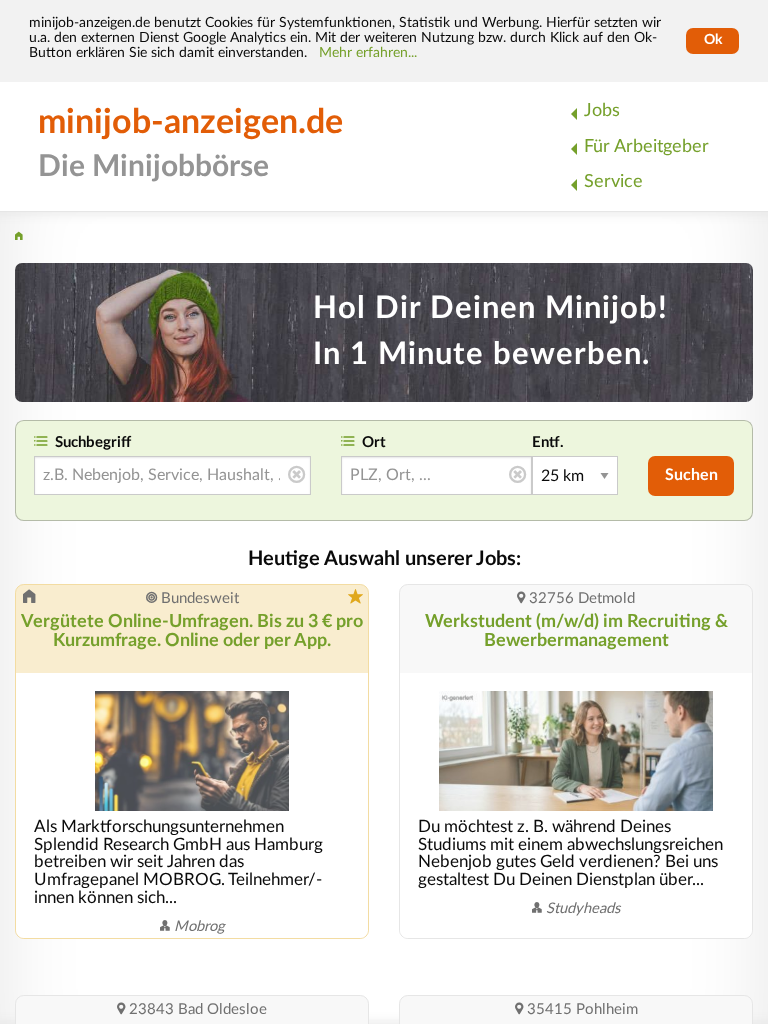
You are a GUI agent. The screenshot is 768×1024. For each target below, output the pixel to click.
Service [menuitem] (613, 181)
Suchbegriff (93, 442)
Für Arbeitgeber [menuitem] (646, 146)
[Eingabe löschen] (296, 476)
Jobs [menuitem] (602, 110)
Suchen (691, 475)
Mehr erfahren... (368, 53)
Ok (713, 40)
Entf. (548, 442)
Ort (374, 442)
